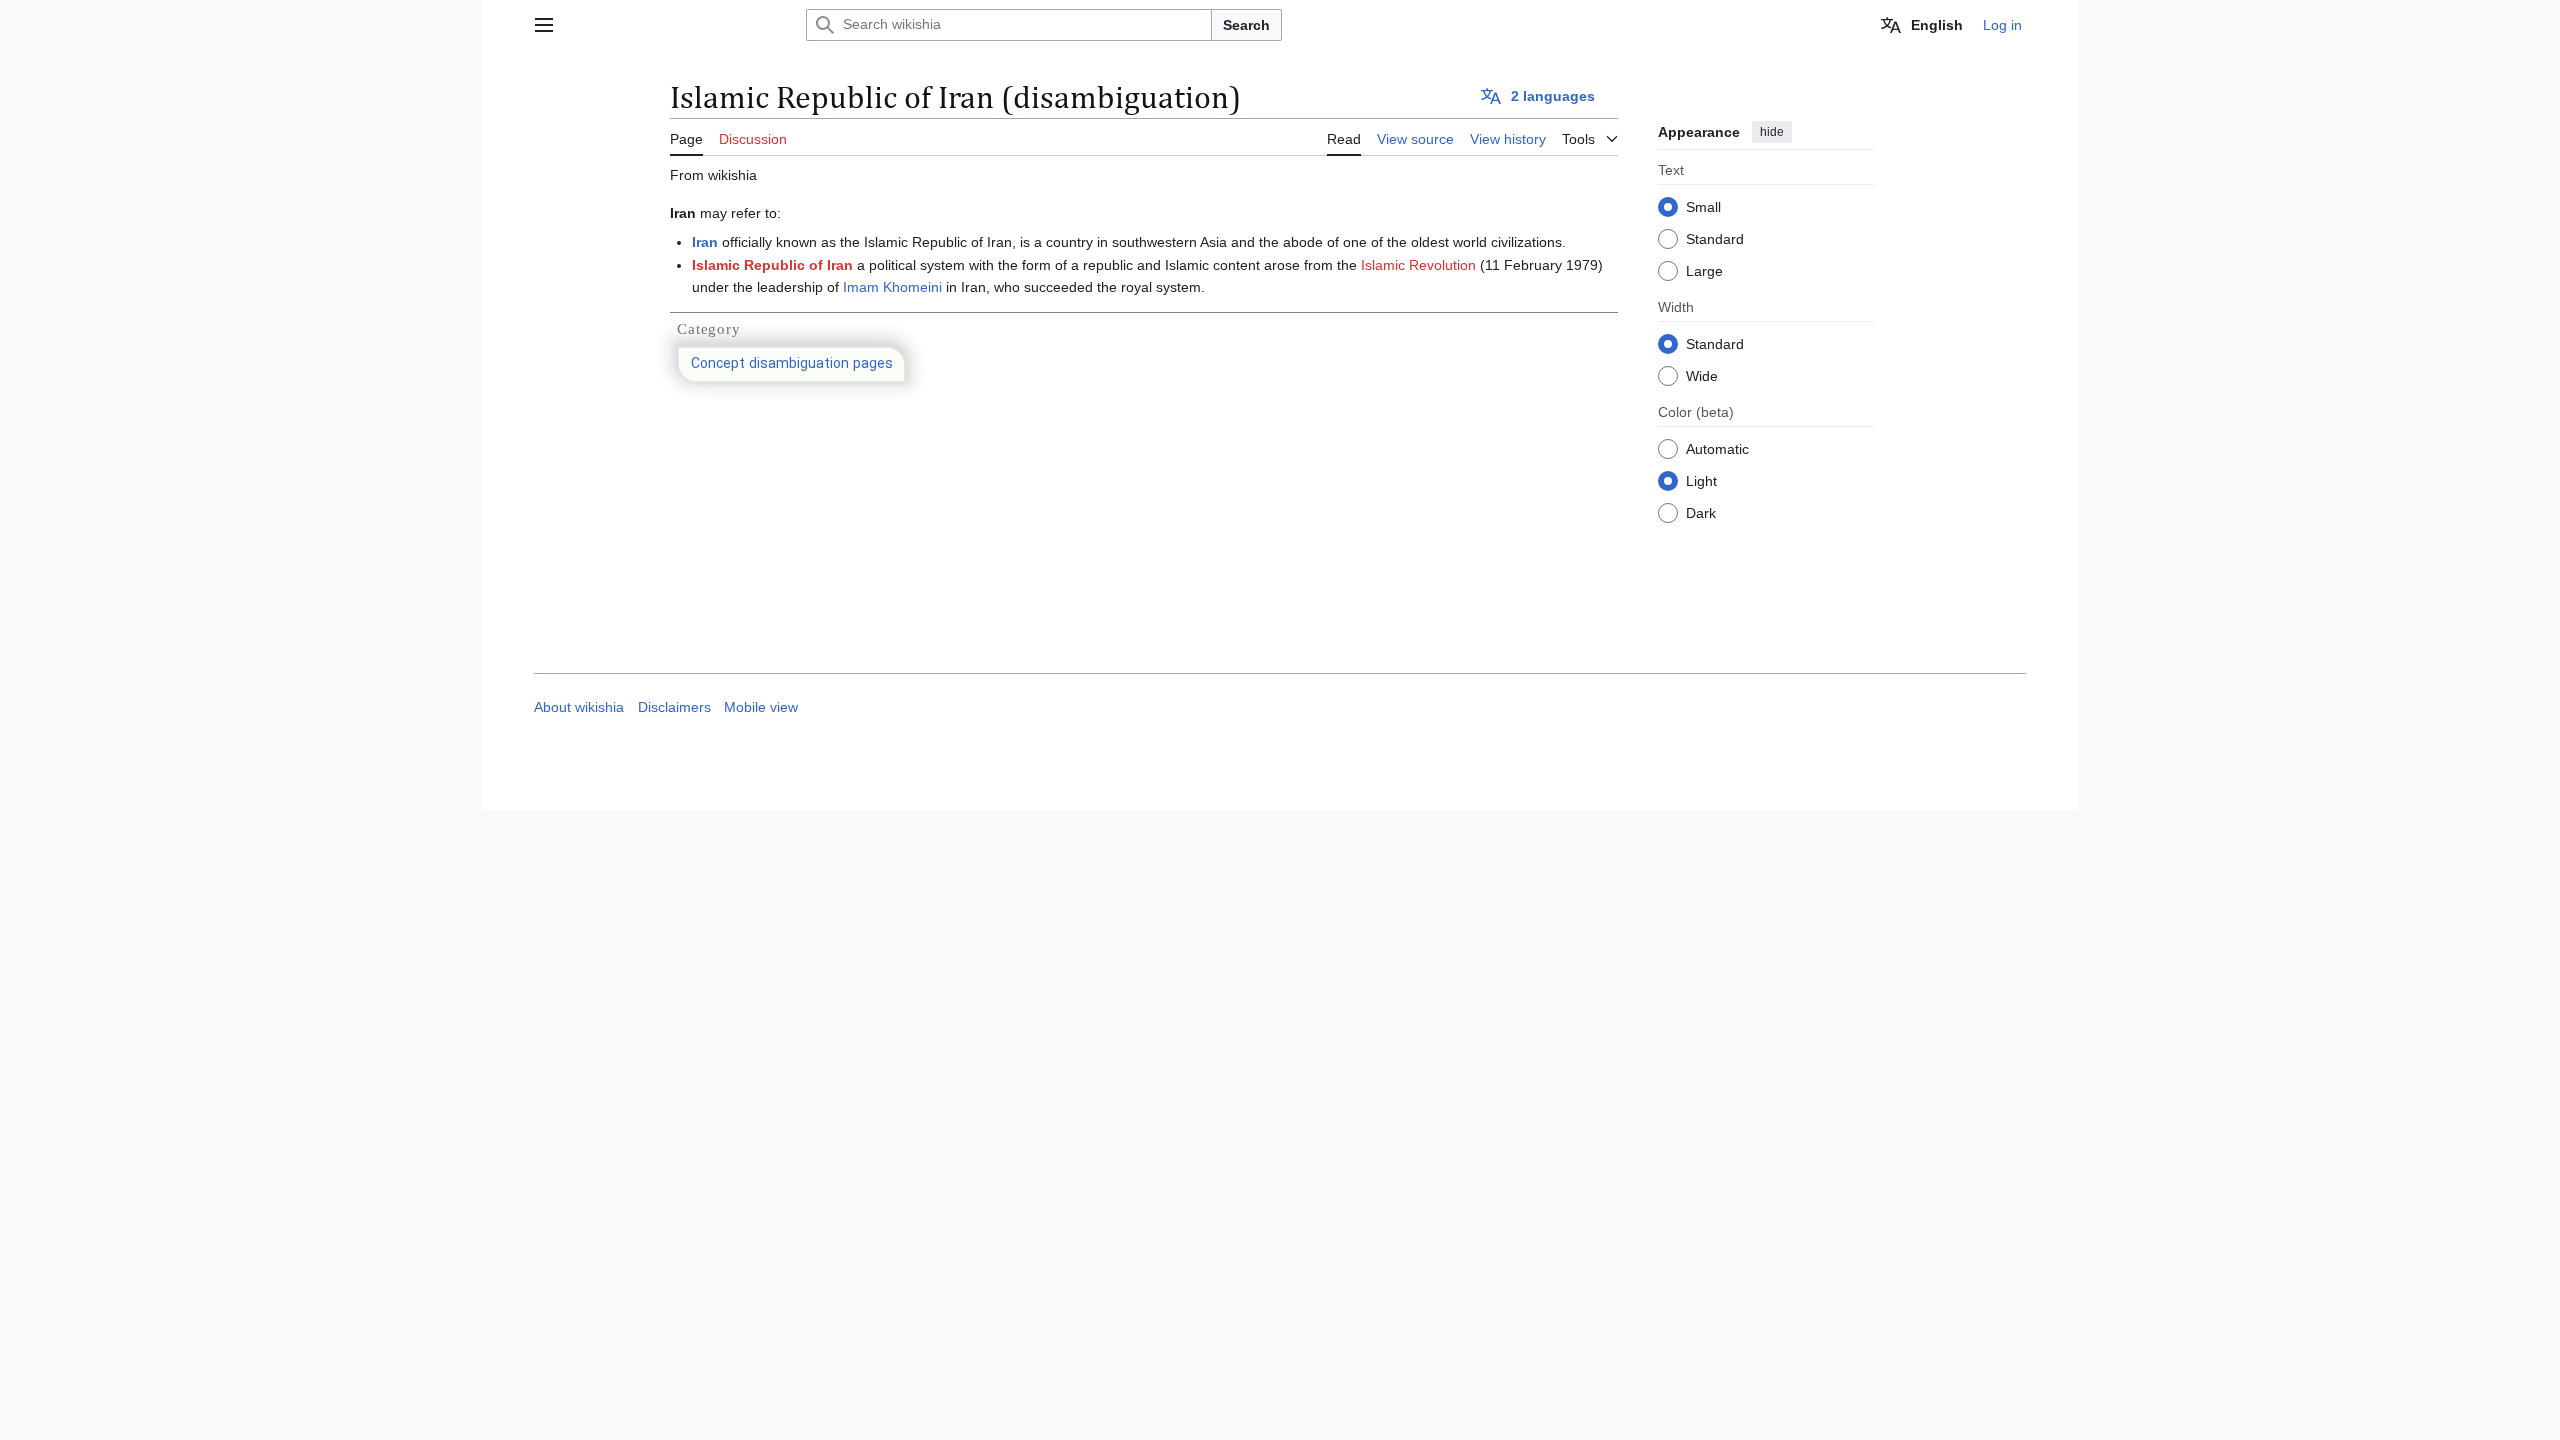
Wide (1702, 376)
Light (1701, 481)
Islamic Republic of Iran (772, 265)
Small (1703, 207)
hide (1772, 132)
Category (708, 329)
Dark (1701, 513)
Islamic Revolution (1418, 265)
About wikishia (579, 707)
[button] (544, 25)
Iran (705, 242)
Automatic (1717, 449)
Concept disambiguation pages (792, 364)
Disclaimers (674, 707)
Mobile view (761, 707)
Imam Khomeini (892, 287)
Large (1704, 271)
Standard (1715, 239)
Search (1246, 25)
